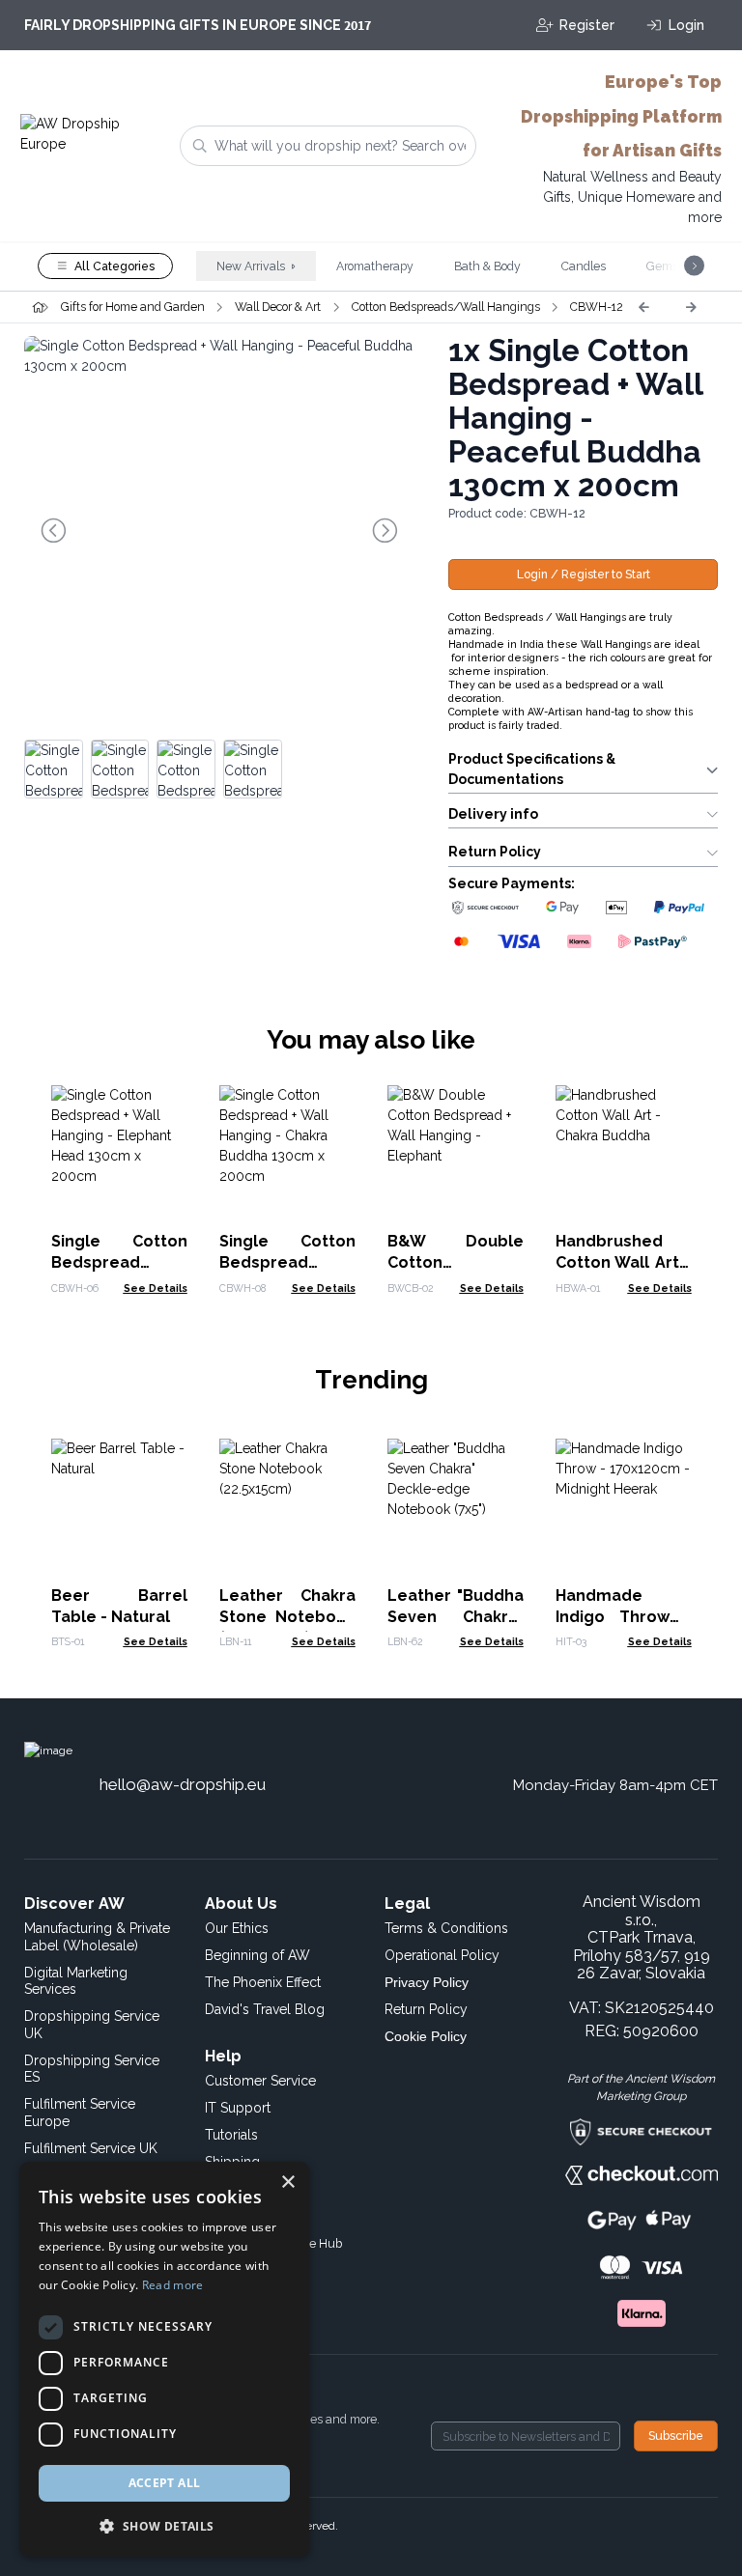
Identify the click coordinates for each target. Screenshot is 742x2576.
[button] (164, 2526)
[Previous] (643, 307)
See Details (156, 1288)
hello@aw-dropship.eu (183, 1784)
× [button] (287, 2183)
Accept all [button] (165, 2483)
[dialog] (164, 2359)
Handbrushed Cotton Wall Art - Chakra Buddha (624, 1262)
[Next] (691, 307)
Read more (173, 2285)
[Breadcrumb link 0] (38, 307)
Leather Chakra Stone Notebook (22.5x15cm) (287, 1617)
